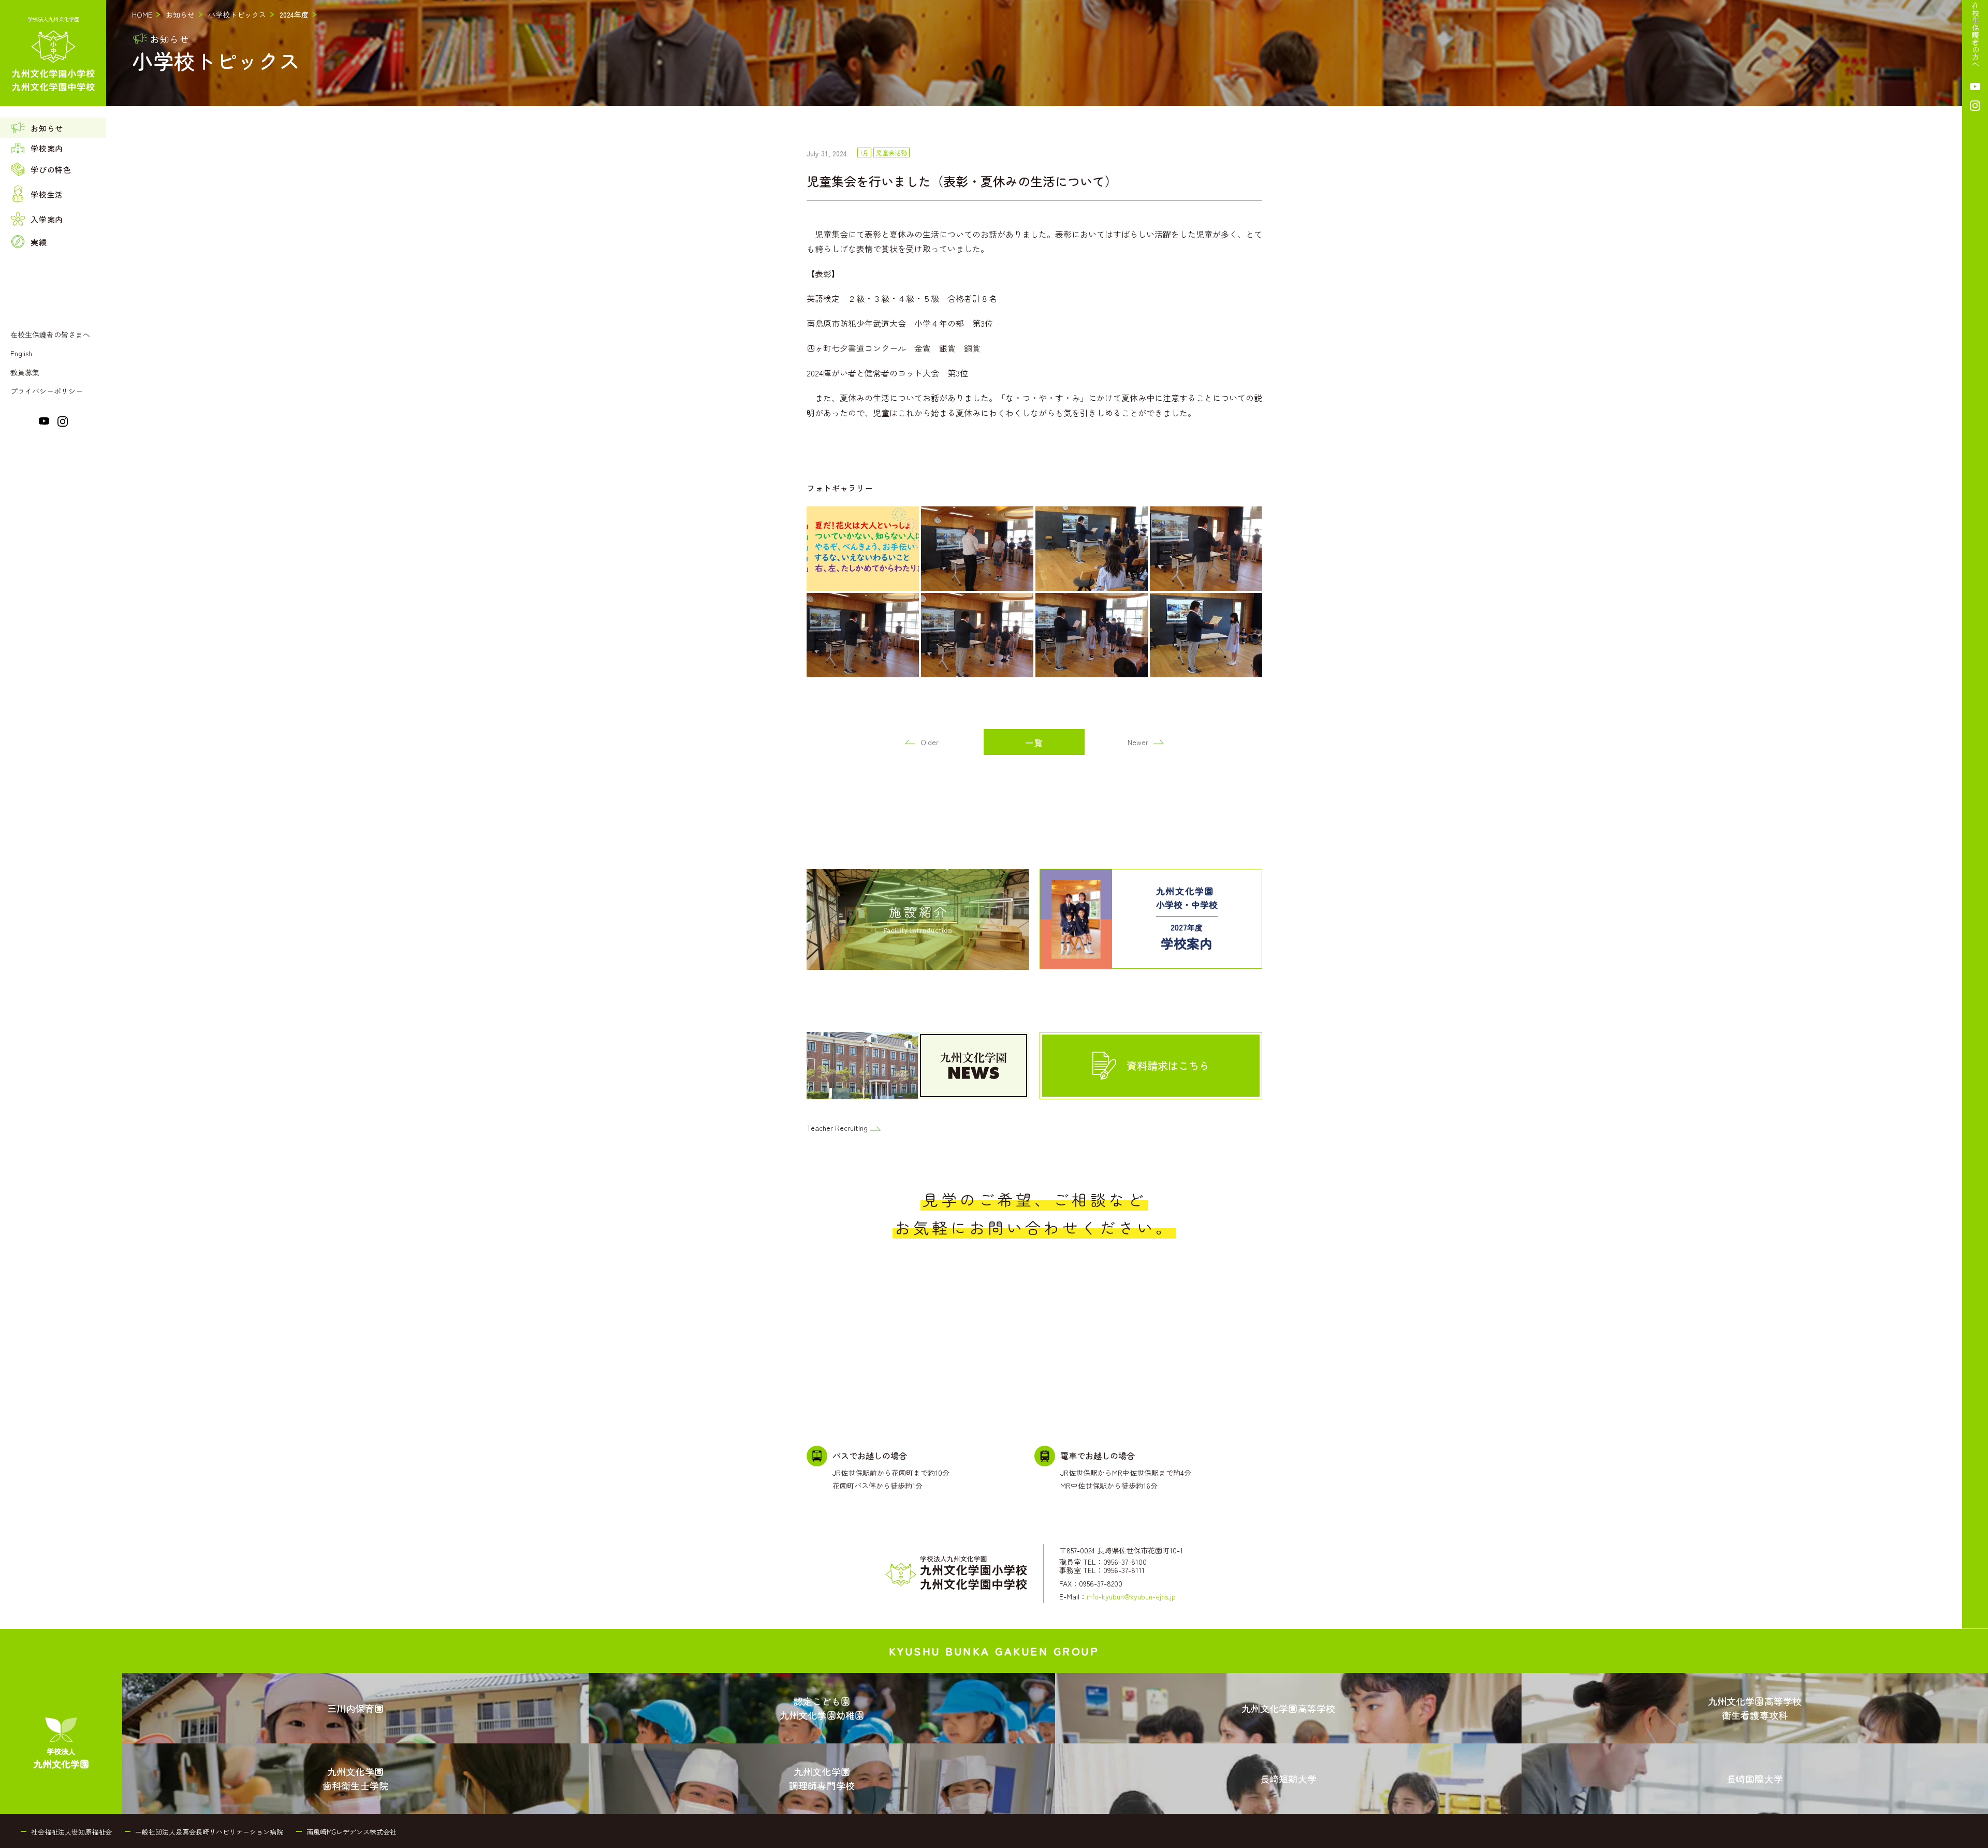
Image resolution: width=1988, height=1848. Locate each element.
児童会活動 (891, 153)
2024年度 (294, 14)
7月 (864, 153)
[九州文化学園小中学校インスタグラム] (63, 424)
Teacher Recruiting (837, 1128)
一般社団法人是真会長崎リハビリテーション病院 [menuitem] (209, 1832)
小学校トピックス (237, 14)
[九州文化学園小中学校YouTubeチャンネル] (44, 423)
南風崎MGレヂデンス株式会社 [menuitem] (352, 1832)
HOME (142, 14)
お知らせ (180, 14)
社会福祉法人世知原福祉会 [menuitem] (71, 1832)
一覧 (1034, 743)
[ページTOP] (1975, 1837)
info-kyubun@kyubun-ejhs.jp (1131, 1596)
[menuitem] (53, 128)
